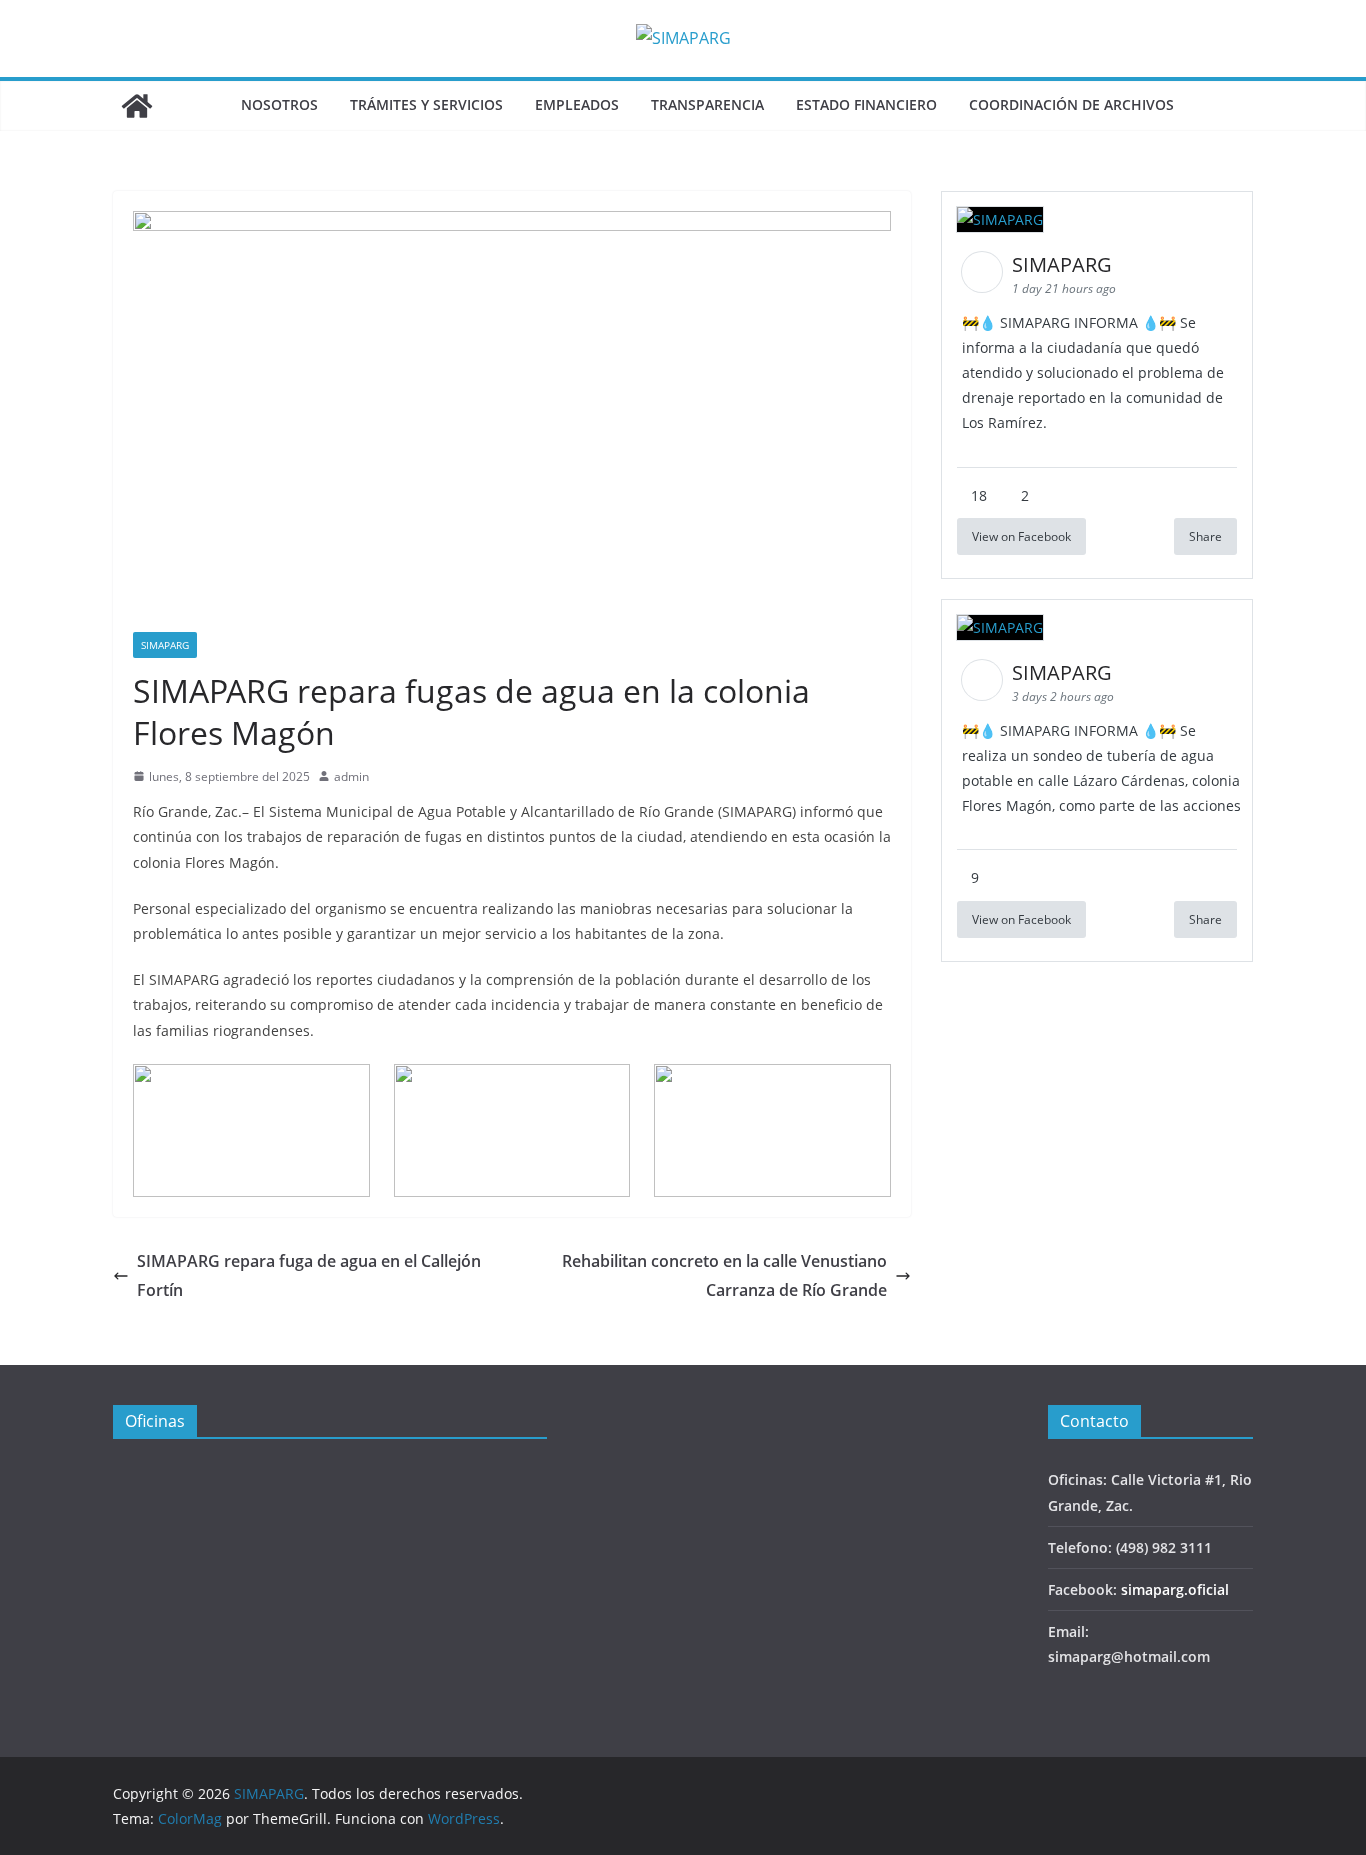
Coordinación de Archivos (1071, 104)
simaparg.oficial (1175, 1589)
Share (1205, 536)
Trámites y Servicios (426, 104)
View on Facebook (1021, 536)
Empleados (577, 104)
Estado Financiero (866, 104)
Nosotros (279, 104)
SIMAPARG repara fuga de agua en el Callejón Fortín (309, 1275)
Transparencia (707, 104)
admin (351, 776)
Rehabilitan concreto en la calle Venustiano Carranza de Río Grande (724, 1275)
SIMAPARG (165, 645)
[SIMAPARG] (137, 106)
